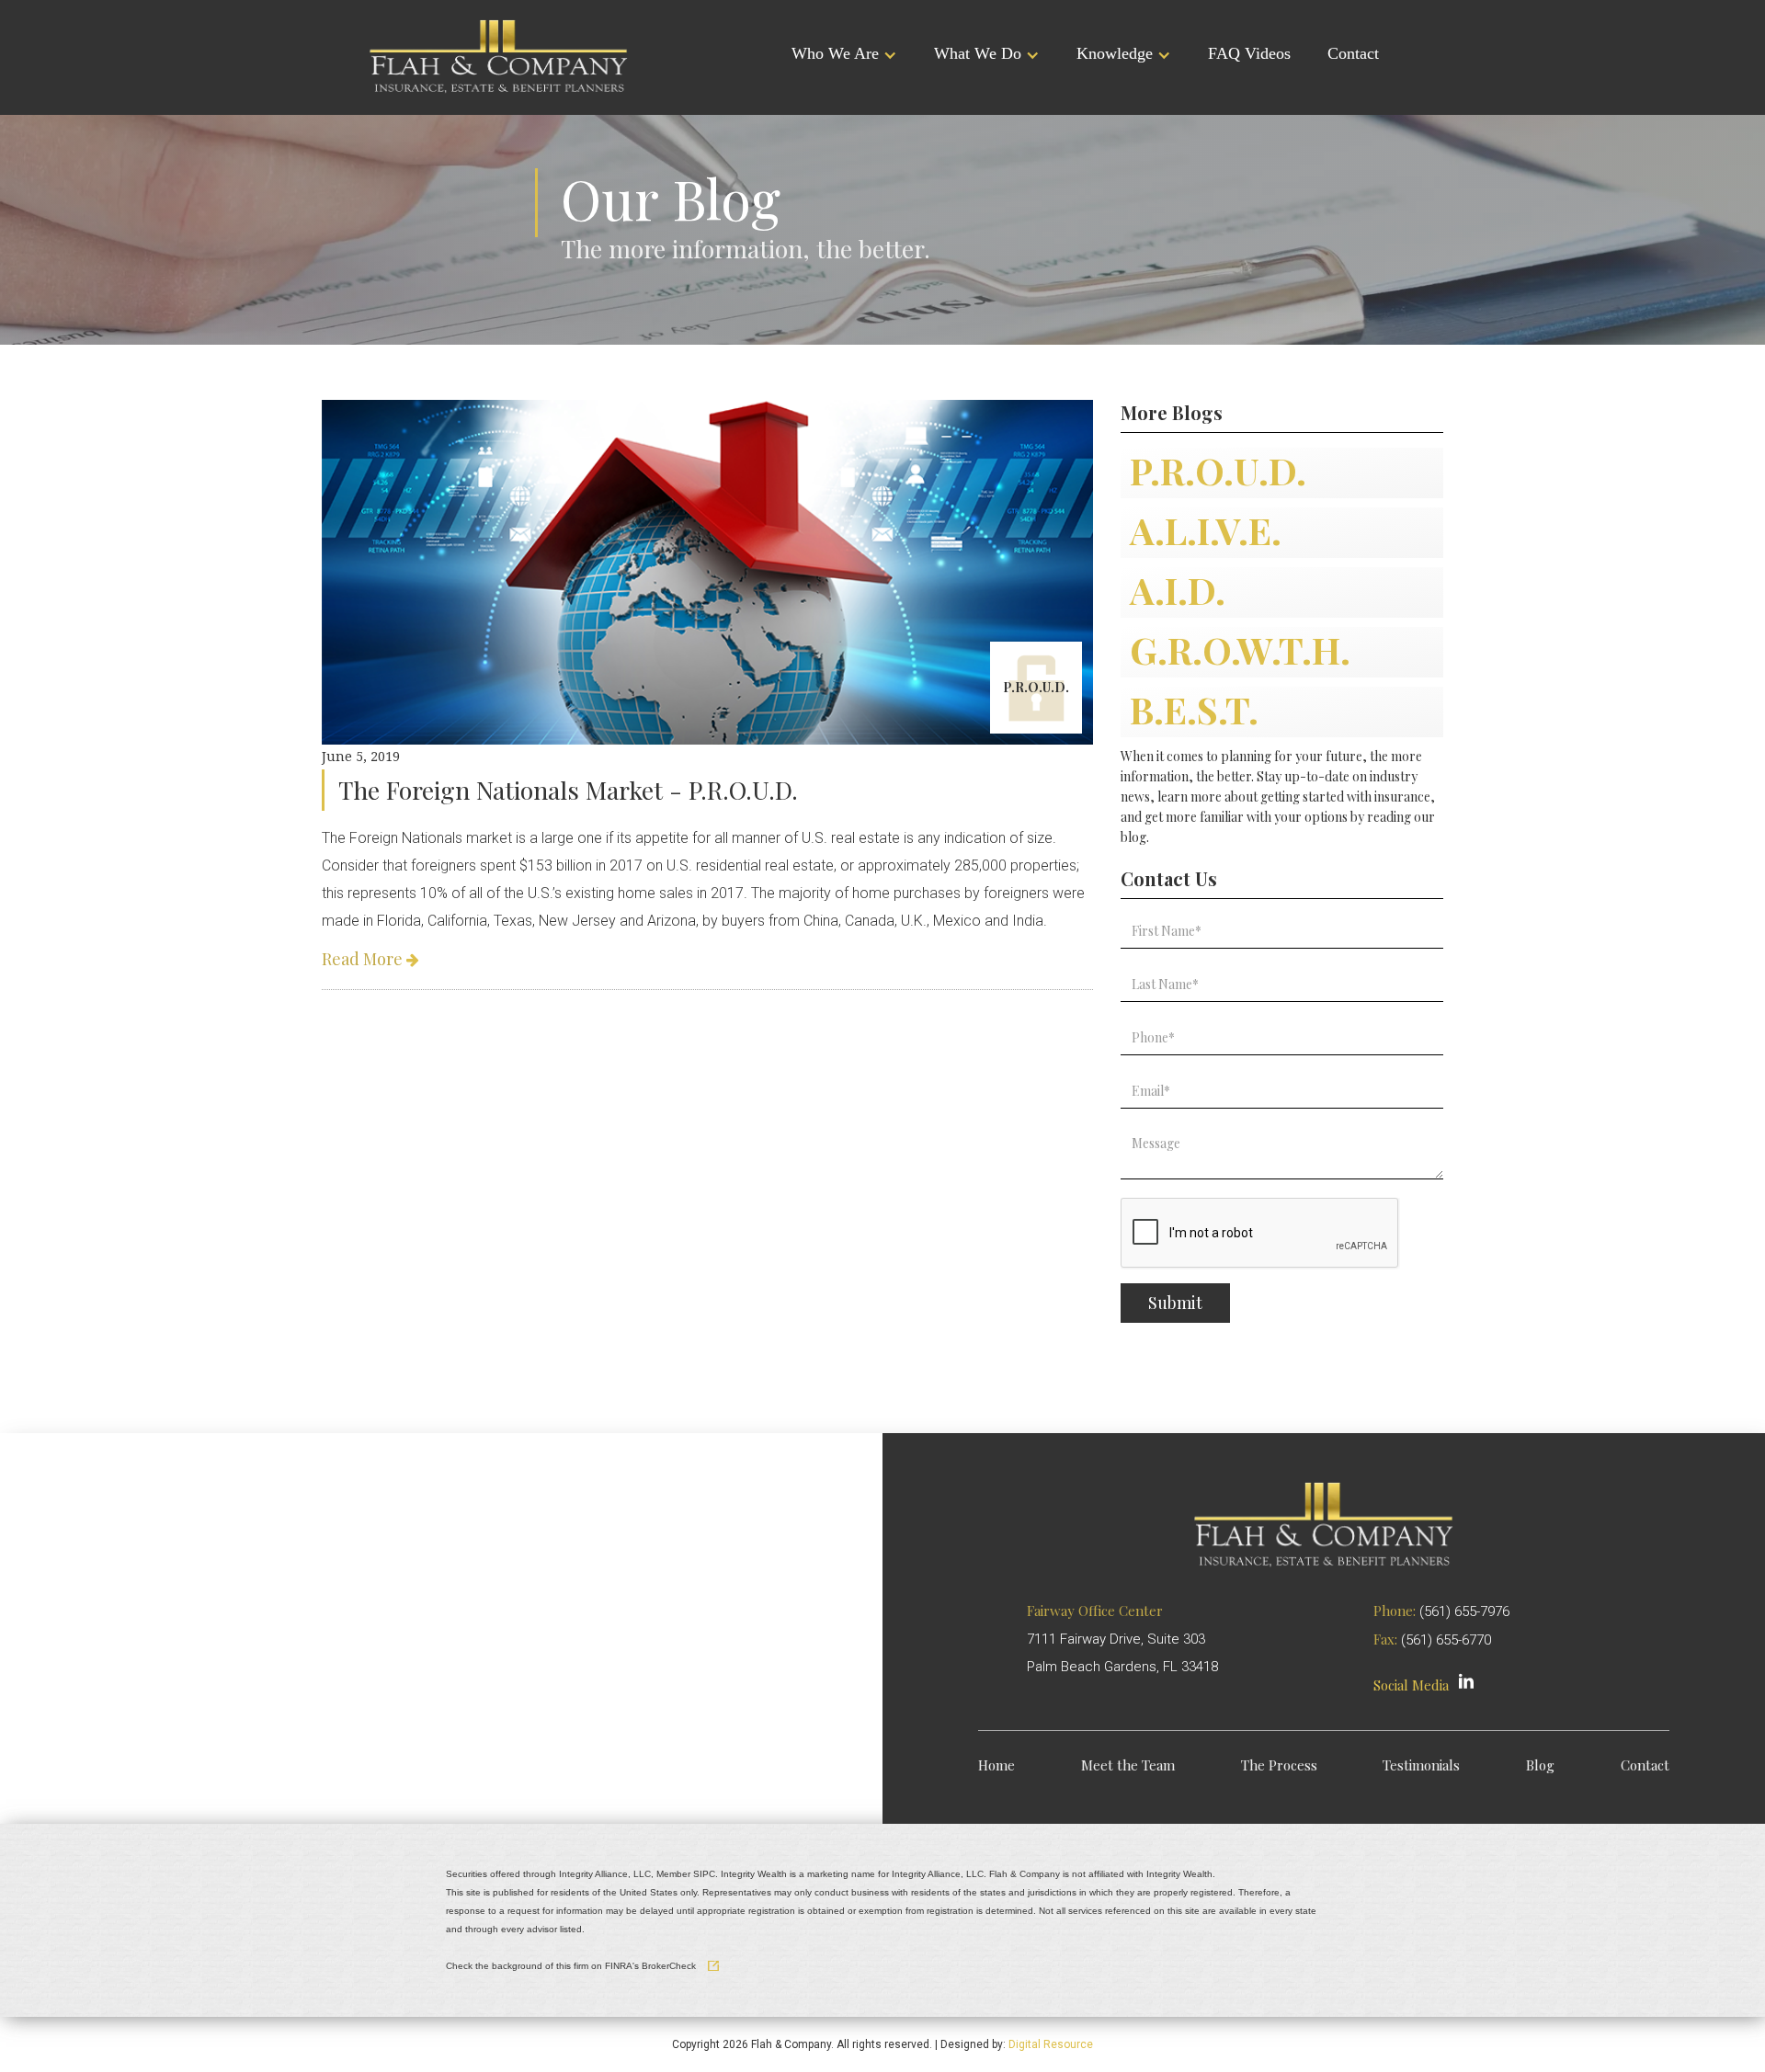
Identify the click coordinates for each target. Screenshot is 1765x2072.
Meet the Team (1128, 1765)
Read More (370, 959)
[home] (499, 55)
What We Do (978, 53)
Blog (1540, 1765)
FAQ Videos (1249, 53)
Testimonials (1421, 1765)
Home (996, 1765)
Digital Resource (1051, 2044)
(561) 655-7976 (1464, 1611)
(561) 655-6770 (1446, 1640)
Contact (1353, 53)
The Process (1279, 1765)
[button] (844, 55)
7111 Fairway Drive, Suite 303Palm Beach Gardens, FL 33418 (1122, 1639)
